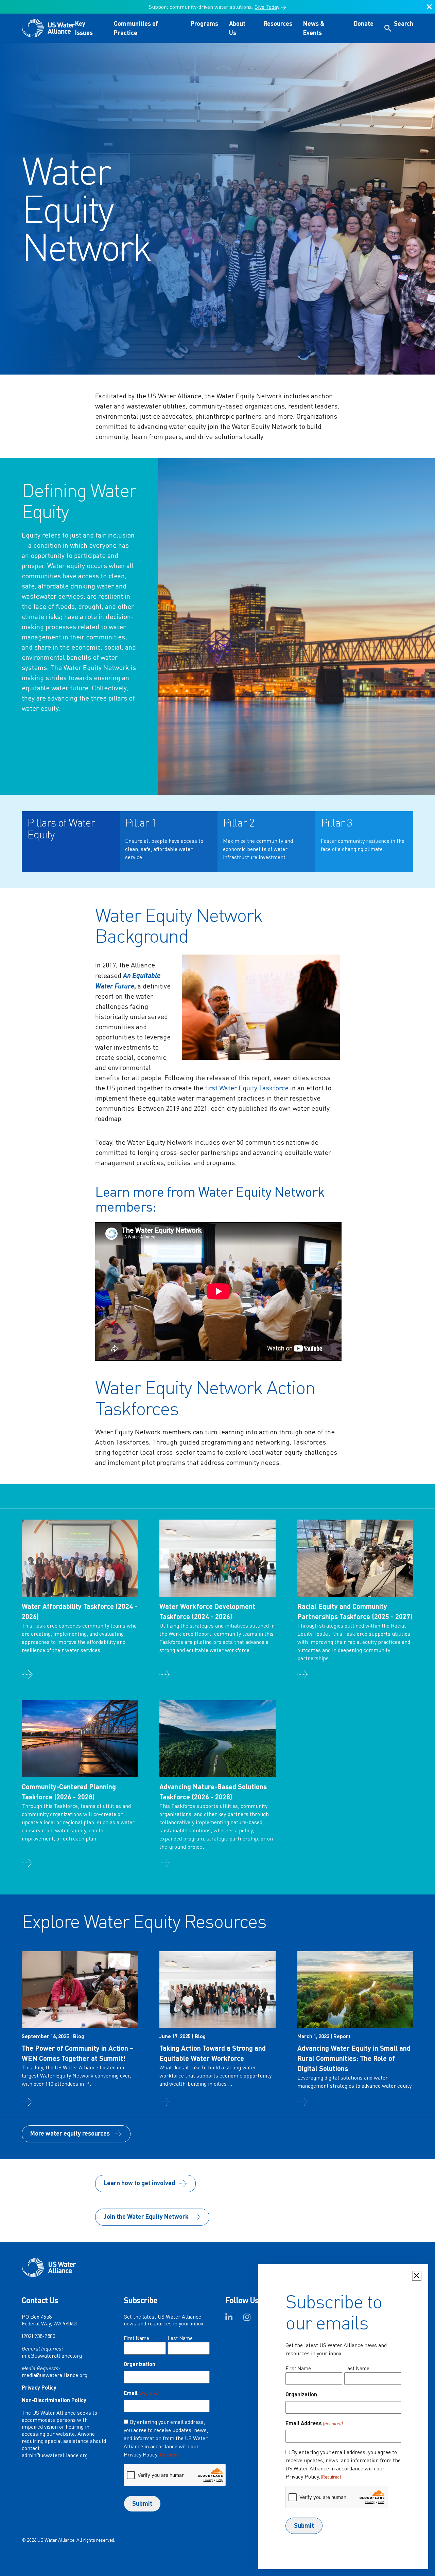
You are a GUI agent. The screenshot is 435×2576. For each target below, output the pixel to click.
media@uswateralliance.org (55, 2375)
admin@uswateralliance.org (55, 2455)
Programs (204, 23)
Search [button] (404, 23)
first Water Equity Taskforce (247, 1088)
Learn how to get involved (139, 2183)
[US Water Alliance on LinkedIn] (229, 2319)
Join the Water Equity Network (146, 2216)
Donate (364, 23)
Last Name (180, 2338)
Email (141, 2393)
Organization (140, 2364)
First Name (136, 2338)
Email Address (314, 2423)
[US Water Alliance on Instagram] (247, 2319)
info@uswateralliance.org (52, 2356)
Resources (278, 23)
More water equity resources (70, 2133)
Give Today (267, 7)
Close (429, 10)
